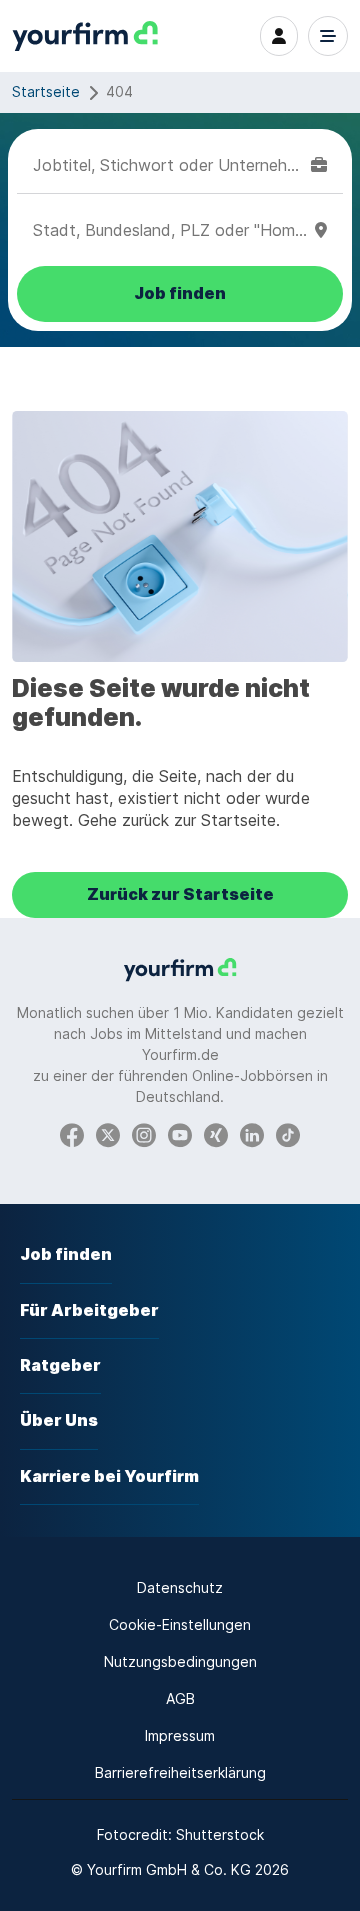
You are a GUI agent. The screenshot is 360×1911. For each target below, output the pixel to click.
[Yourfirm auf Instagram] (144, 1134)
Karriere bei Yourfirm (109, 1476)
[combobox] (168, 165)
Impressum (180, 1735)
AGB (180, 1698)
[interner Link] (85, 36)
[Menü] (328, 36)
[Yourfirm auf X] (108, 1134)
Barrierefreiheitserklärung (180, 1772)
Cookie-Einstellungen (180, 1624)
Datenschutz (180, 1587)
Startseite (46, 91)
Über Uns (59, 1420)
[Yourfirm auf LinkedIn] (252, 1134)
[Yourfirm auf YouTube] (180, 1134)
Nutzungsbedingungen (180, 1661)
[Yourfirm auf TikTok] (288, 1134)
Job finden (66, 1254)
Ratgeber (60, 1365)
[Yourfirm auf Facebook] (72, 1134)
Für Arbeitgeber (89, 1310)
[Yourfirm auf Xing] (216, 1134)
